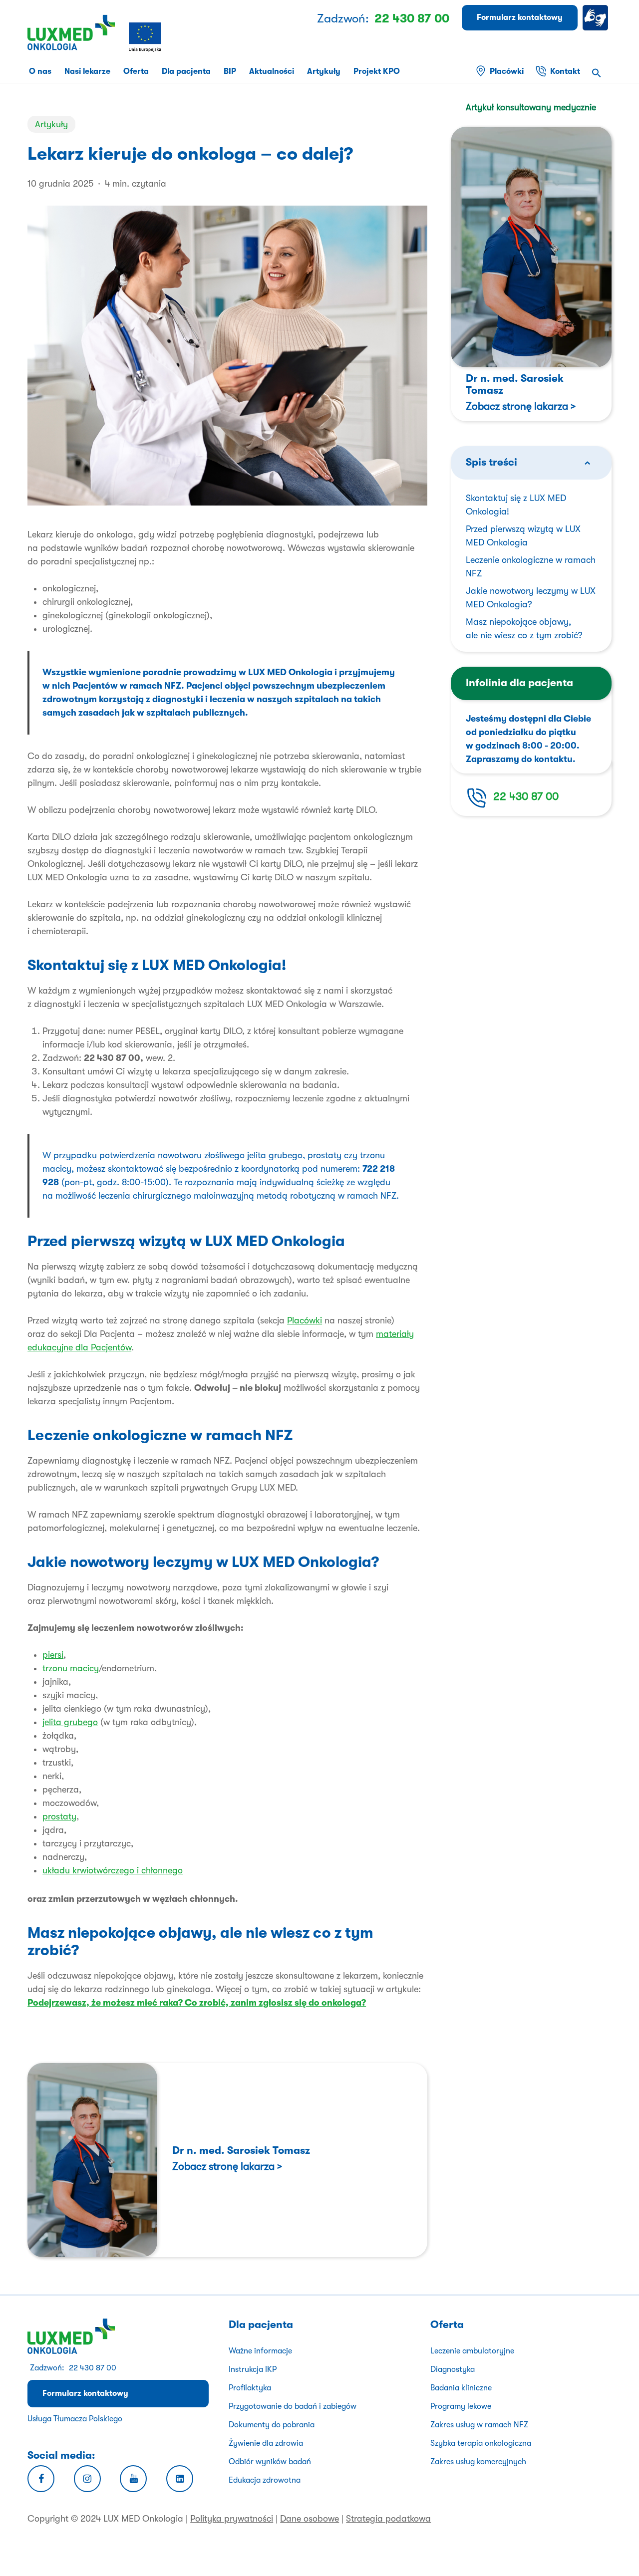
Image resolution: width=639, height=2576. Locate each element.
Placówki (305, 1320)
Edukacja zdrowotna (265, 2480)
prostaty (59, 1816)
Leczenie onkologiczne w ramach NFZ (531, 567)
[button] (597, 74)
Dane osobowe (310, 2519)
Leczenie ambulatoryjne (472, 2351)
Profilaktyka (250, 2388)
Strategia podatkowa (388, 2519)
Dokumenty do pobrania (272, 2425)
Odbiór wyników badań (270, 2462)
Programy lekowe (461, 2406)
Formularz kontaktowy (85, 2393)
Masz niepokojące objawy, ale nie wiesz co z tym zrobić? (524, 629)
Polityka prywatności (232, 2519)
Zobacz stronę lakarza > (227, 2166)
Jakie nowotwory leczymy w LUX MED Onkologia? (531, 598)
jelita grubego (70, 1722)
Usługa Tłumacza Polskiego (75, 2419)
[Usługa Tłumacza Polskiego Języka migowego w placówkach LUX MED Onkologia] (597, 18)
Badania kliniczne (461, 2388)
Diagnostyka (453, 2369)
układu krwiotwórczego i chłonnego (113, 1870)
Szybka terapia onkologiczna (481, 2443)
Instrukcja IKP (253, 2369)
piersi (53, 1655)
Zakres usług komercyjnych (478, 2462)
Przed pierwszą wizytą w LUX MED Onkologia (523, 536)
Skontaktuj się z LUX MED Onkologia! (516, 505)
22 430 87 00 (526, 796)
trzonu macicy (71, 1668)
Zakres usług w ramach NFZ (479, 2425)
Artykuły (51, 124)
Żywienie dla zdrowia (266, 2443)
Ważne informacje (260, 2351)
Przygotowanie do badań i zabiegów (293, 2406)
